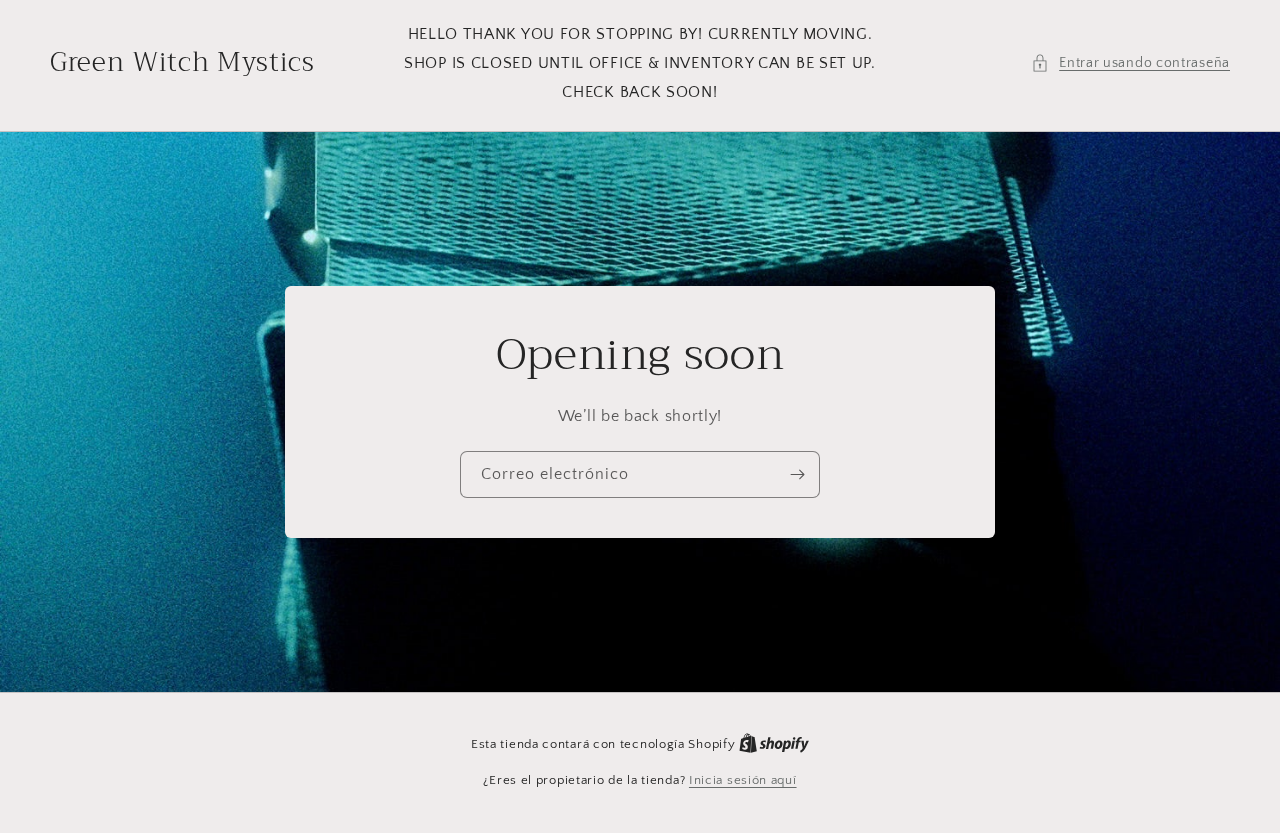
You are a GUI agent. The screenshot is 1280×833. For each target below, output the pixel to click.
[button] (1130, 63)
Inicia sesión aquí (743, 780)
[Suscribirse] (797, 474)
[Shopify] (774, 744)
